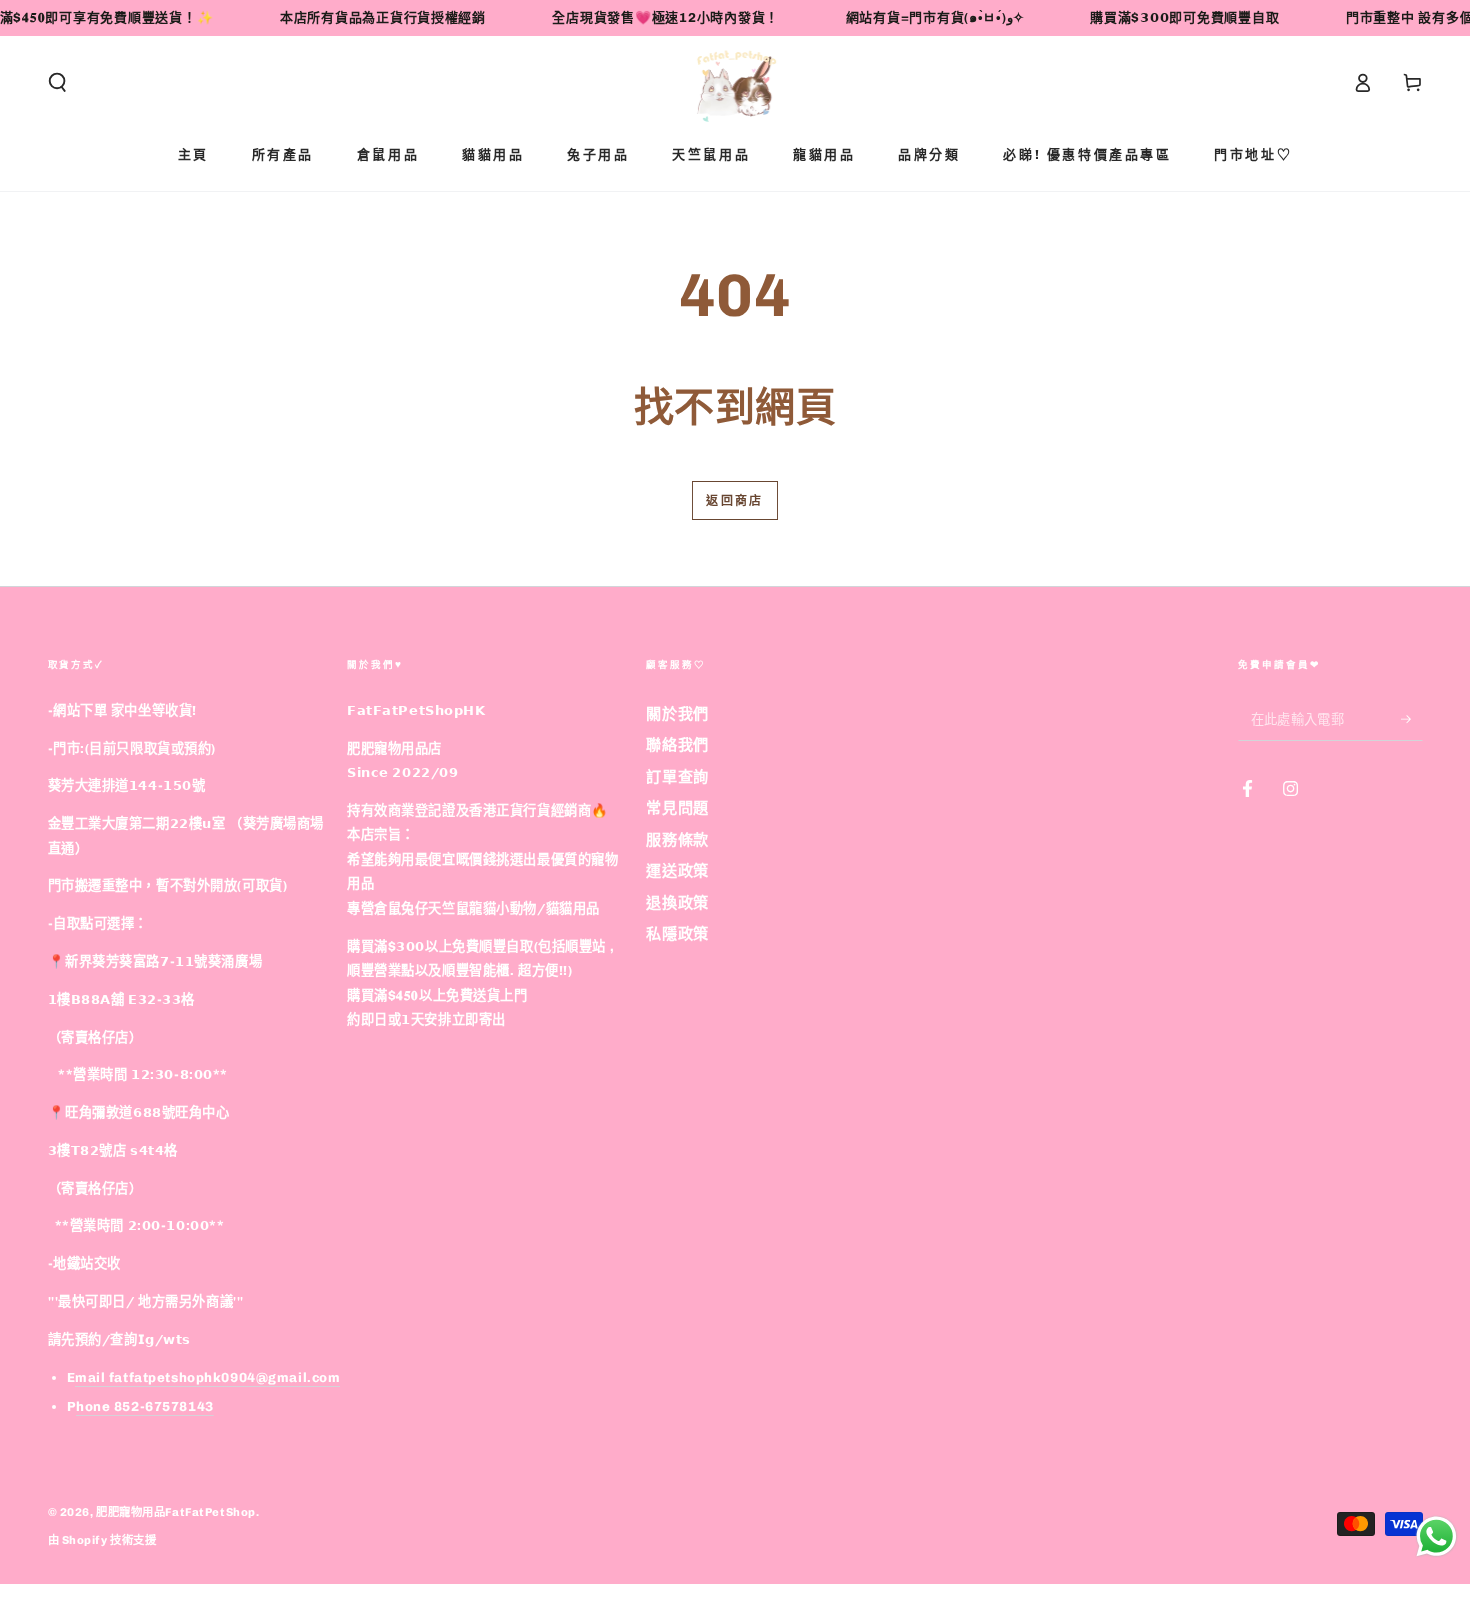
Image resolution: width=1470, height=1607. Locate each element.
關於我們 (677, 714)
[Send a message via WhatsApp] (1436, 1536)
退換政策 (677, 903)
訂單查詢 (677, 777)
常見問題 (677, 808)
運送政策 (677, 871)
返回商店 (735, 501)
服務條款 (677, 840)
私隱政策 (677, 934)
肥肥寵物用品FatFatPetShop (176, 1512)
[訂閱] (1412, 719)
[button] (57, 83)
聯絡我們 (677, 745)
